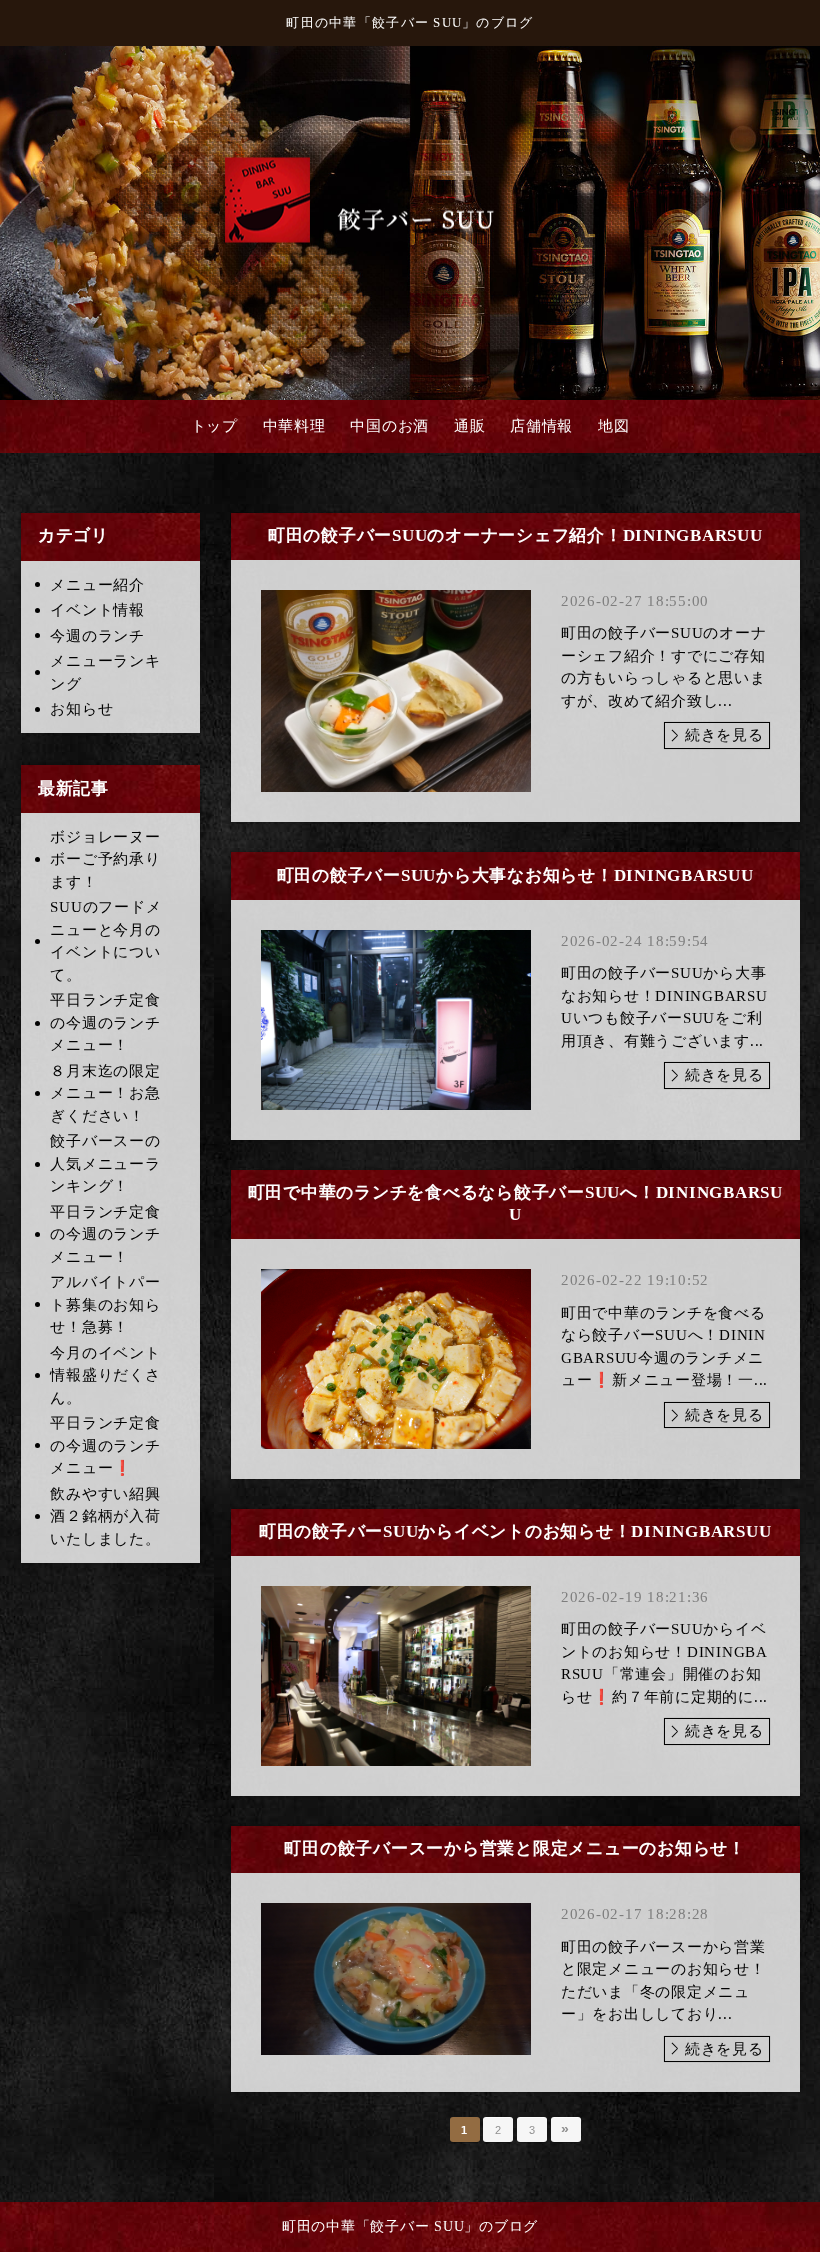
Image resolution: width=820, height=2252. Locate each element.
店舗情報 (541, 426)
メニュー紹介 (97, 585)
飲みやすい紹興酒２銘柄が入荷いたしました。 (105, 1516)
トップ (214, 426)
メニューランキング (105, 672)
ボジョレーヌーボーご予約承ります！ (105, 859)
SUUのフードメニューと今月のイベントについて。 (105, 941)
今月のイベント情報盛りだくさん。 (105, 1375)
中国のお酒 (389, 426)
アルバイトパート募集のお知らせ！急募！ (105, 1304)
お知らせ (81, 709)
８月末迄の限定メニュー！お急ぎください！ (105, 1093)
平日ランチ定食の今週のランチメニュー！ (105, 1022)
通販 (470, 426)
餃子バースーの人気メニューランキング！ (105, 1163)
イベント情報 (97, 610)
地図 (614, 426)
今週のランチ (97, 636)
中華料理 (294, 426)
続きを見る (724, 735)
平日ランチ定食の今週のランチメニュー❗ (105, 1445)
